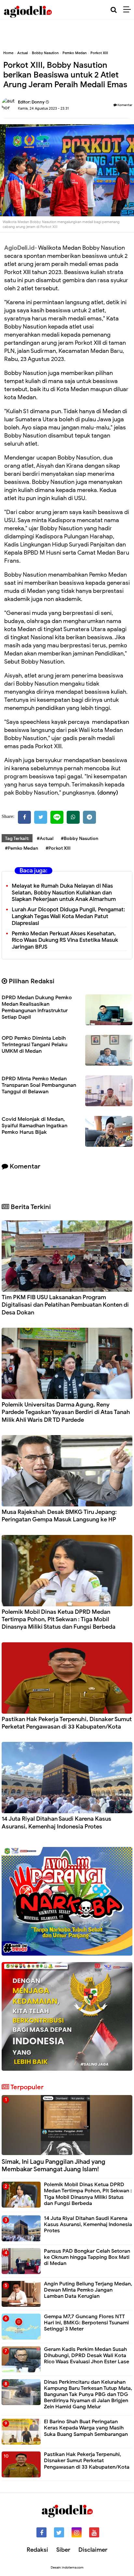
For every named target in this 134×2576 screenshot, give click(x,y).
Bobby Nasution (45, 53)
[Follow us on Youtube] (94, 2532)
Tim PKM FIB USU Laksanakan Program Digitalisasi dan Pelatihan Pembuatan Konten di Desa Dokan (65, 1305)
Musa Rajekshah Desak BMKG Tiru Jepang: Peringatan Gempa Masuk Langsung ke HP (59, 1516)
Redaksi (37, 2550)
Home (8, 53)
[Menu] (129, 10)
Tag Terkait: (17, 839)
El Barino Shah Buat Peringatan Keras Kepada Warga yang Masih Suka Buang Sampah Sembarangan (86, 2428)
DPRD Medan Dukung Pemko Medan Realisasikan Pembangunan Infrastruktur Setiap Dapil (37, 1007)
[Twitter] (41, 817)
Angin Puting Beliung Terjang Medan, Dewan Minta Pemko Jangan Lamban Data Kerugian (88, 2290)
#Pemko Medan (21, 848)
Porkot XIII (99, 53)
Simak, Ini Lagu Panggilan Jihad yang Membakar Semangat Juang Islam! (54, 2165)
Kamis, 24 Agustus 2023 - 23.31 (43, 108)
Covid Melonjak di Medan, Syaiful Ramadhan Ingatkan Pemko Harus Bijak (34, 1126)
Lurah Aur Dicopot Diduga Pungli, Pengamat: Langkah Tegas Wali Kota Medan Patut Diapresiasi (68, 916)
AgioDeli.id (19, 248)
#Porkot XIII (58, 848)
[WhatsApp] (73, 817)
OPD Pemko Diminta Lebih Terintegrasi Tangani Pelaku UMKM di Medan (34, 1045)
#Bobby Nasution (80, 839)
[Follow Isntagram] (77, 2532)
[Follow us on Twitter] (59, 2532)
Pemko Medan (74, 53)
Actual (23, 53)
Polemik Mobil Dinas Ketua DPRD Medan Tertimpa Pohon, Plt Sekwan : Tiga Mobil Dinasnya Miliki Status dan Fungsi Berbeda (59, 1619)
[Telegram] (89, 817)
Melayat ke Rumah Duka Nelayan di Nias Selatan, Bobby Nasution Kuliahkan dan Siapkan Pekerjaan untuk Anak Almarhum (64, 893)
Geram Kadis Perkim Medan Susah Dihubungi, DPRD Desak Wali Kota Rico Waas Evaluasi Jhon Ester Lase (87, 2355)
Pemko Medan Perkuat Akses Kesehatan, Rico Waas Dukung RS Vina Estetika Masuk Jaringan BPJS (65, 940)
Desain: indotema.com (67, 2567)
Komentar (125, 105)
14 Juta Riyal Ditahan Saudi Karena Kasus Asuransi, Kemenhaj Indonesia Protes (56, 1822)
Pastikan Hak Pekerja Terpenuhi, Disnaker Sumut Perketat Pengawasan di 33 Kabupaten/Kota (67, 1723)
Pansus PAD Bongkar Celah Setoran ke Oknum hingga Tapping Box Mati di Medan (87, 2257)
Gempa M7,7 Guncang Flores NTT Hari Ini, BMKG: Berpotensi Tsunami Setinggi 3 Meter (86, 2323)
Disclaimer (93, 2550)
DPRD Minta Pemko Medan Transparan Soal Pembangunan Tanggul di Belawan (39, 1085)
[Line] (57, 817)
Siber (63, 2550)
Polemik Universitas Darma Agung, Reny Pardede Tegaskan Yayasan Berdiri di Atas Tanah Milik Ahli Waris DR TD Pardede (66, 1412)
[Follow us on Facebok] (41, 2532)
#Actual (45, 839)
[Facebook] (24, 817)
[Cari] (114, 10)
